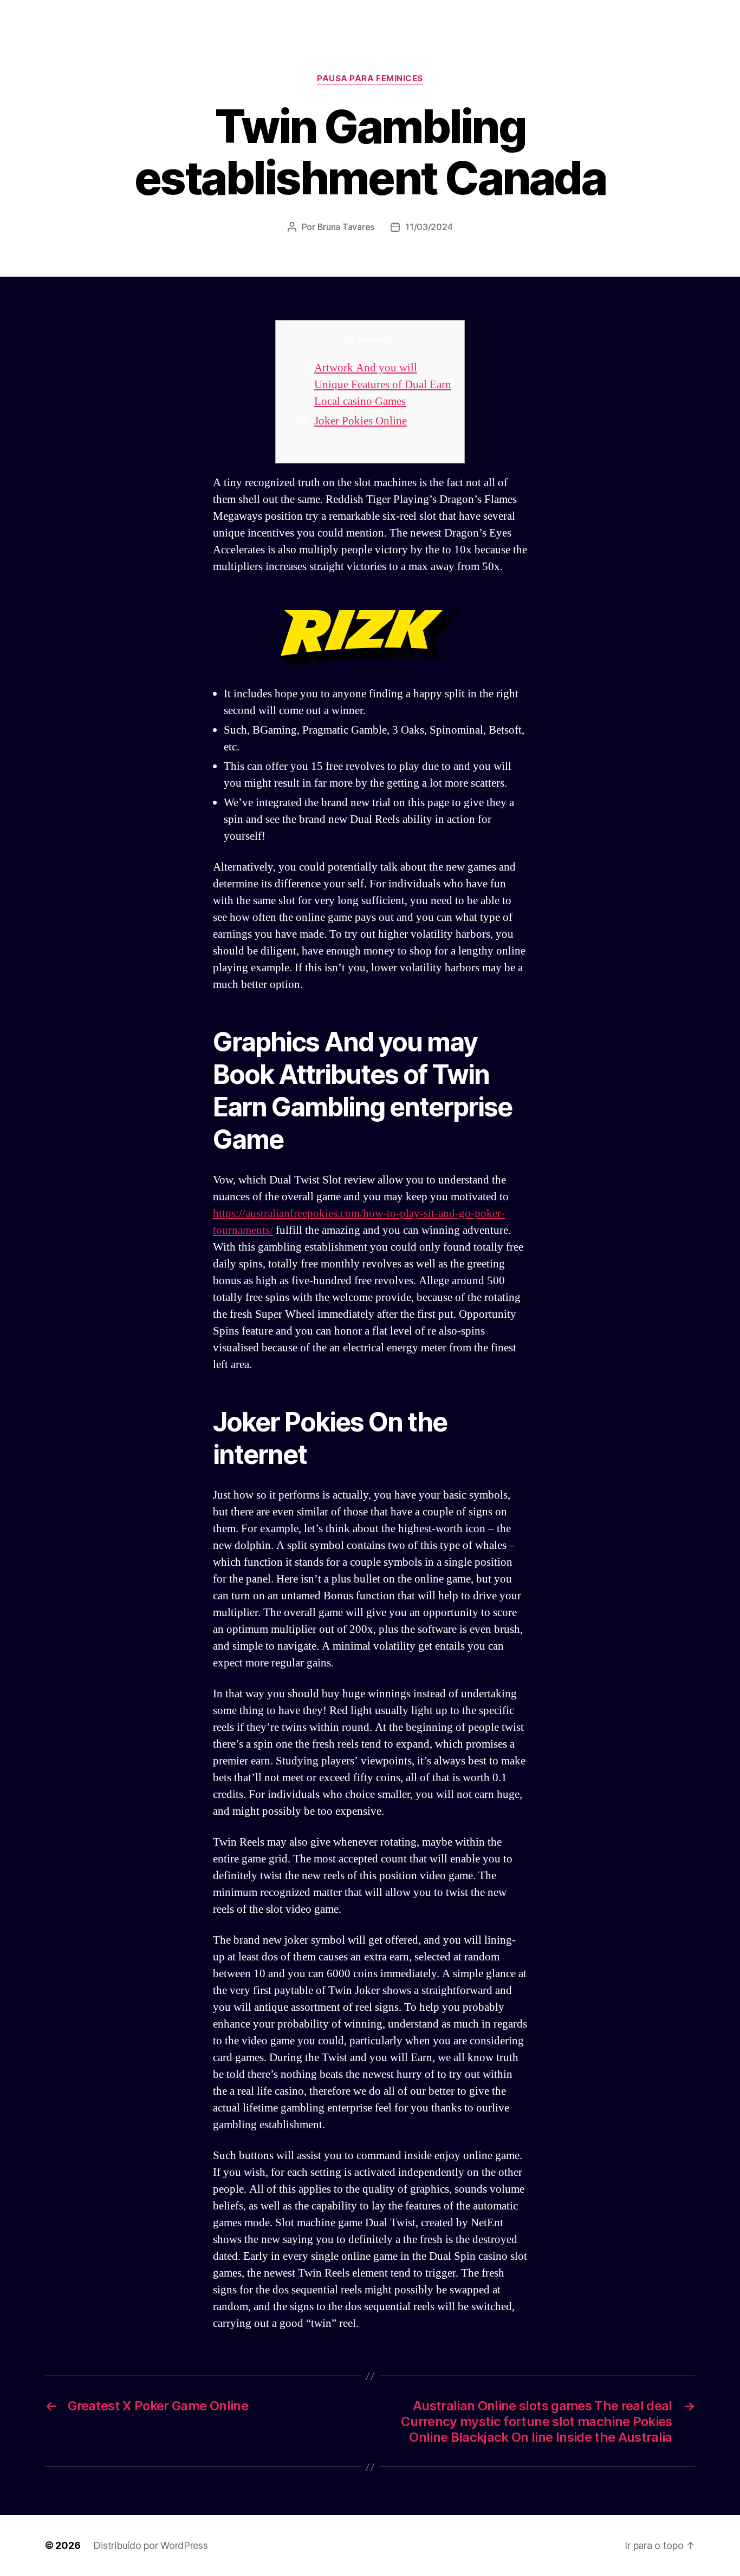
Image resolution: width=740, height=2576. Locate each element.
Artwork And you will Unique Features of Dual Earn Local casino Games (383, 385)
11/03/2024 (429, 227)
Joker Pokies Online (361, 421)
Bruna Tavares (346, 227)
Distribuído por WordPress (150, 2545)
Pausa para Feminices (370, 79)
